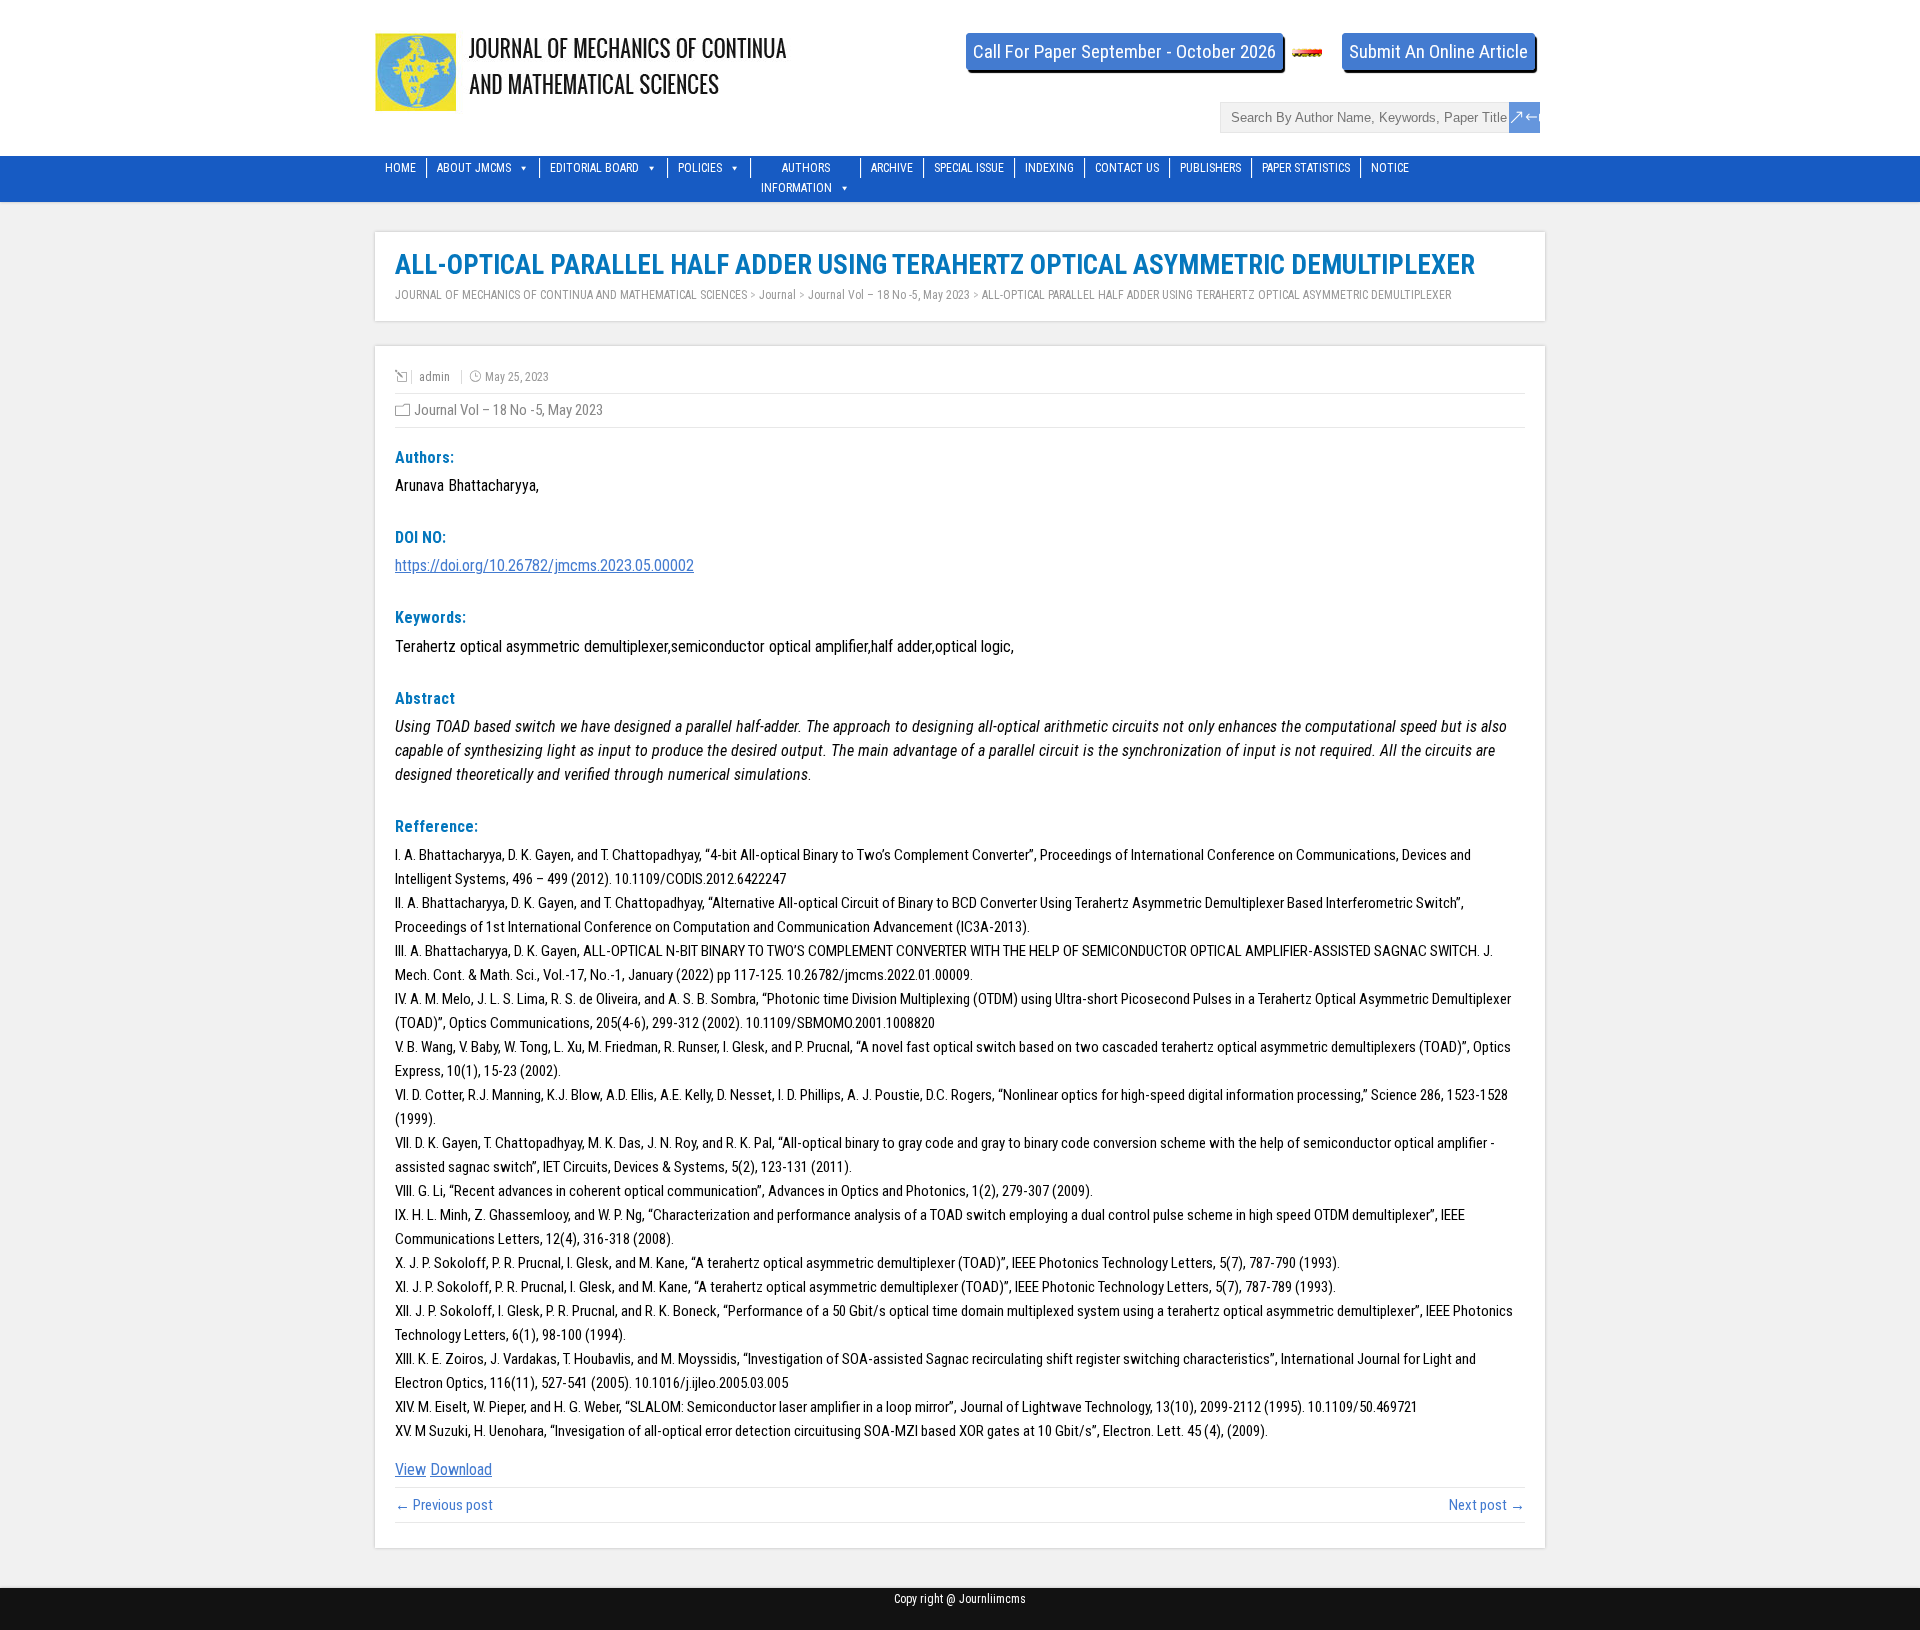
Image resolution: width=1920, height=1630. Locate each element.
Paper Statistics (1306, 168)
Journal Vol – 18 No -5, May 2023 (889, 295)
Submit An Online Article (1438, 51)
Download (461, 1469)
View (410, 1469)
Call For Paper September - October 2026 (1124, 51)
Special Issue (969, 168)
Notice (1390, 168)
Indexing (1049, 168)
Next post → (1487, 1505)
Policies (700, 168)
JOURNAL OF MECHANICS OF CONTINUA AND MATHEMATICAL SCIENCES (571, 295)
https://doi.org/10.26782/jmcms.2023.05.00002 (544, 565)
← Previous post (444, 1505)
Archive (892, 168)
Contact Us (1127, 168)
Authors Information (796, 169)
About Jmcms (474, 168)
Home (400, 168)
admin (434, 377)
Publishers (1210, 168)
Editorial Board (594, 168)
